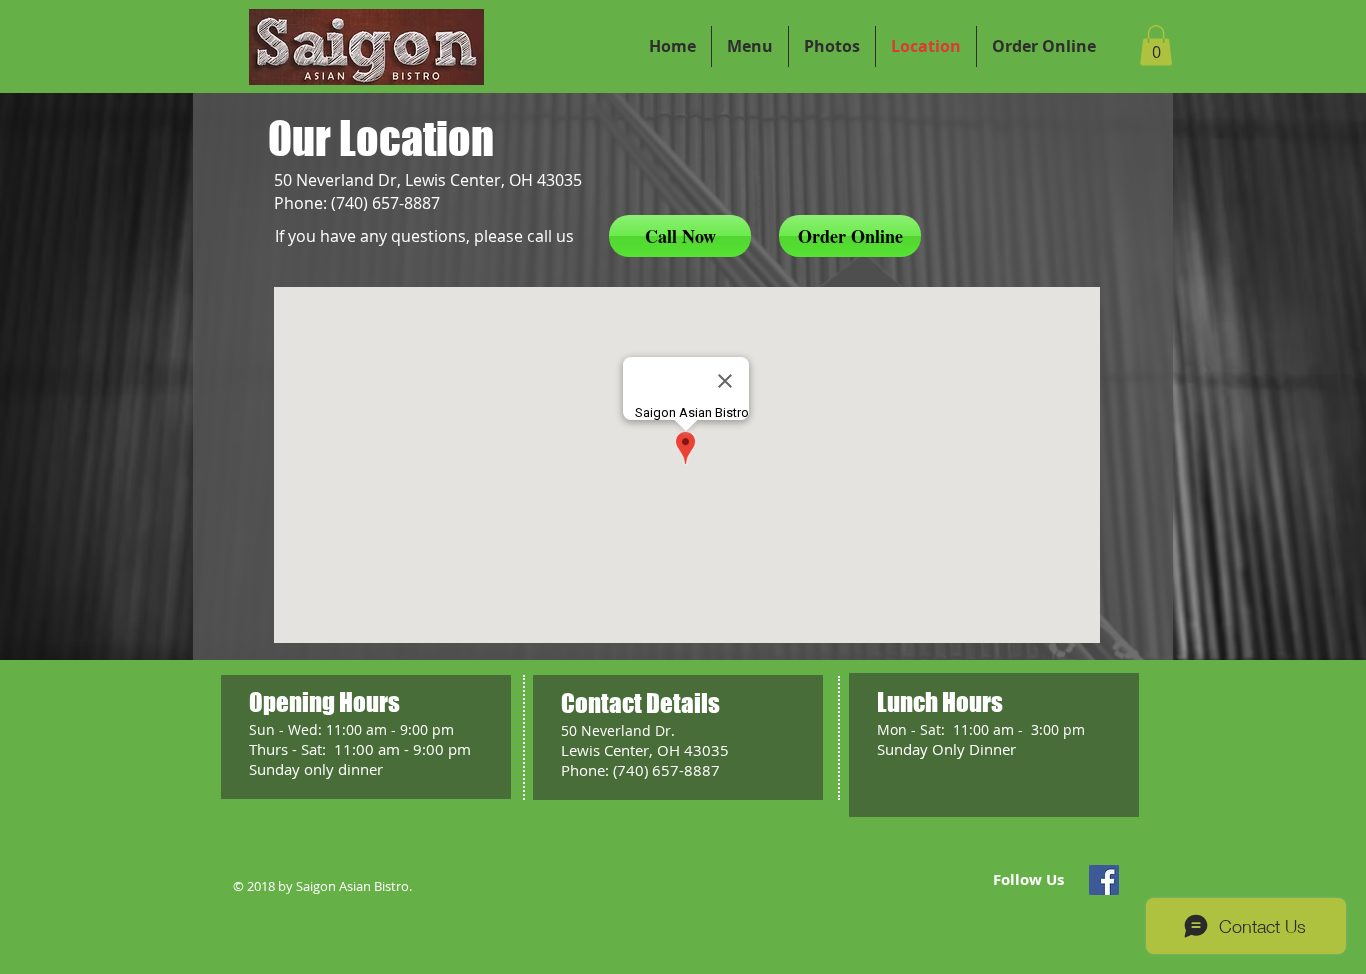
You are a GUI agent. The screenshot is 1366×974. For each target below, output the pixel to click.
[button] (1156, 45)
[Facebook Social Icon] (1104, 880)
